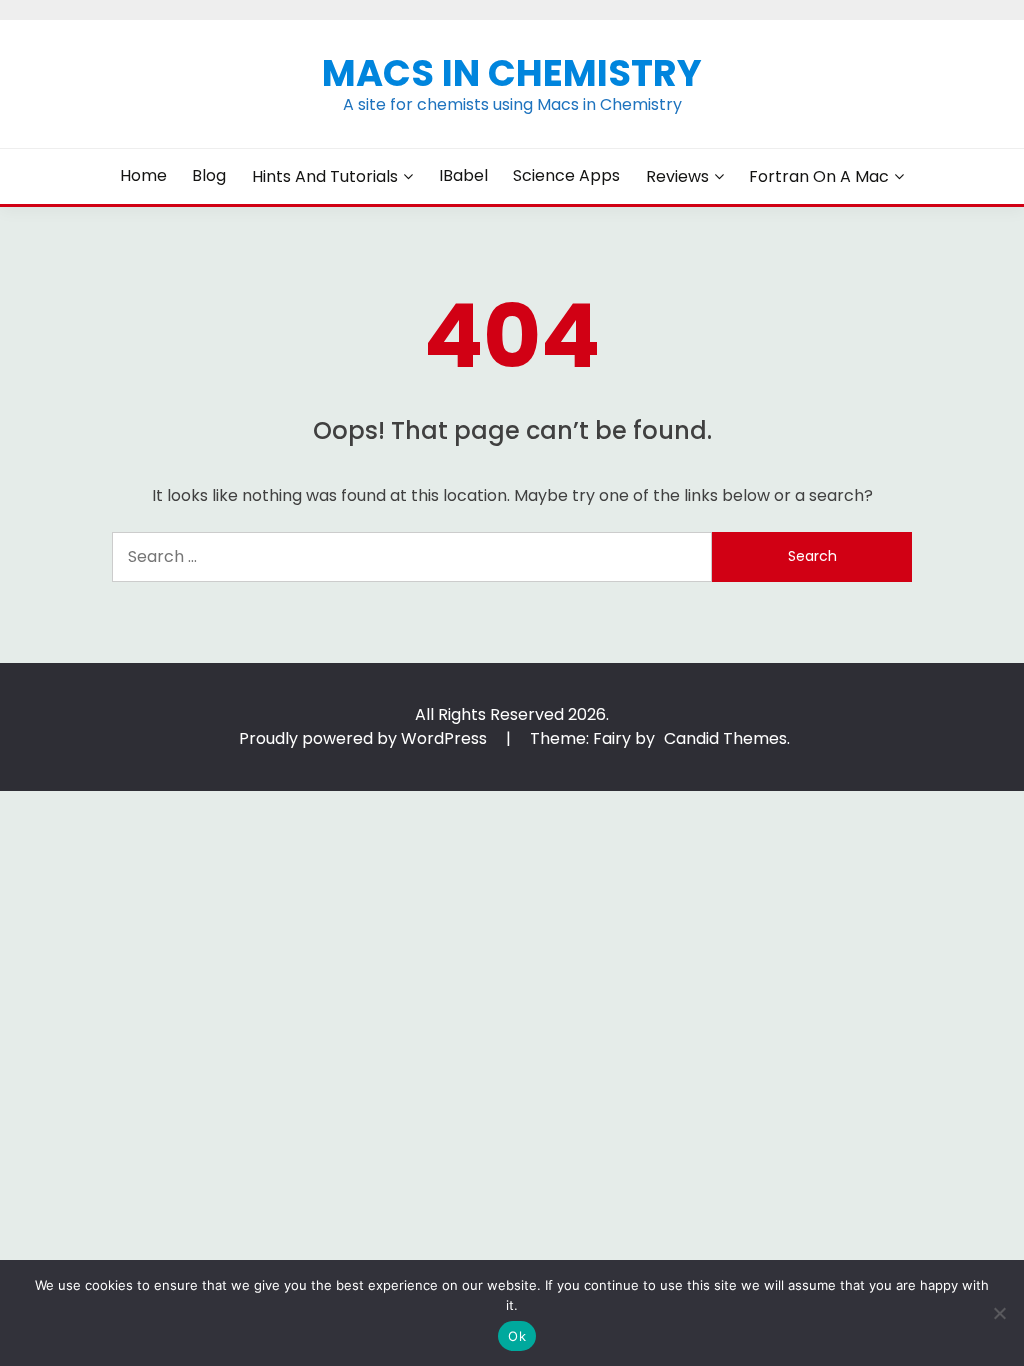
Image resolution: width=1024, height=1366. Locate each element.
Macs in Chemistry (512, 73)
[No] (999, 1313)
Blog (209, 175)
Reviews (677, 176)
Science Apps (566, 175)
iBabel (463, 175)
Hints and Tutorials (325, 176)
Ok (517, 1336)
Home (143, 175)
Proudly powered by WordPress (365, 738)
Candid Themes (725, 738)
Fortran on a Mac (819, 176)
